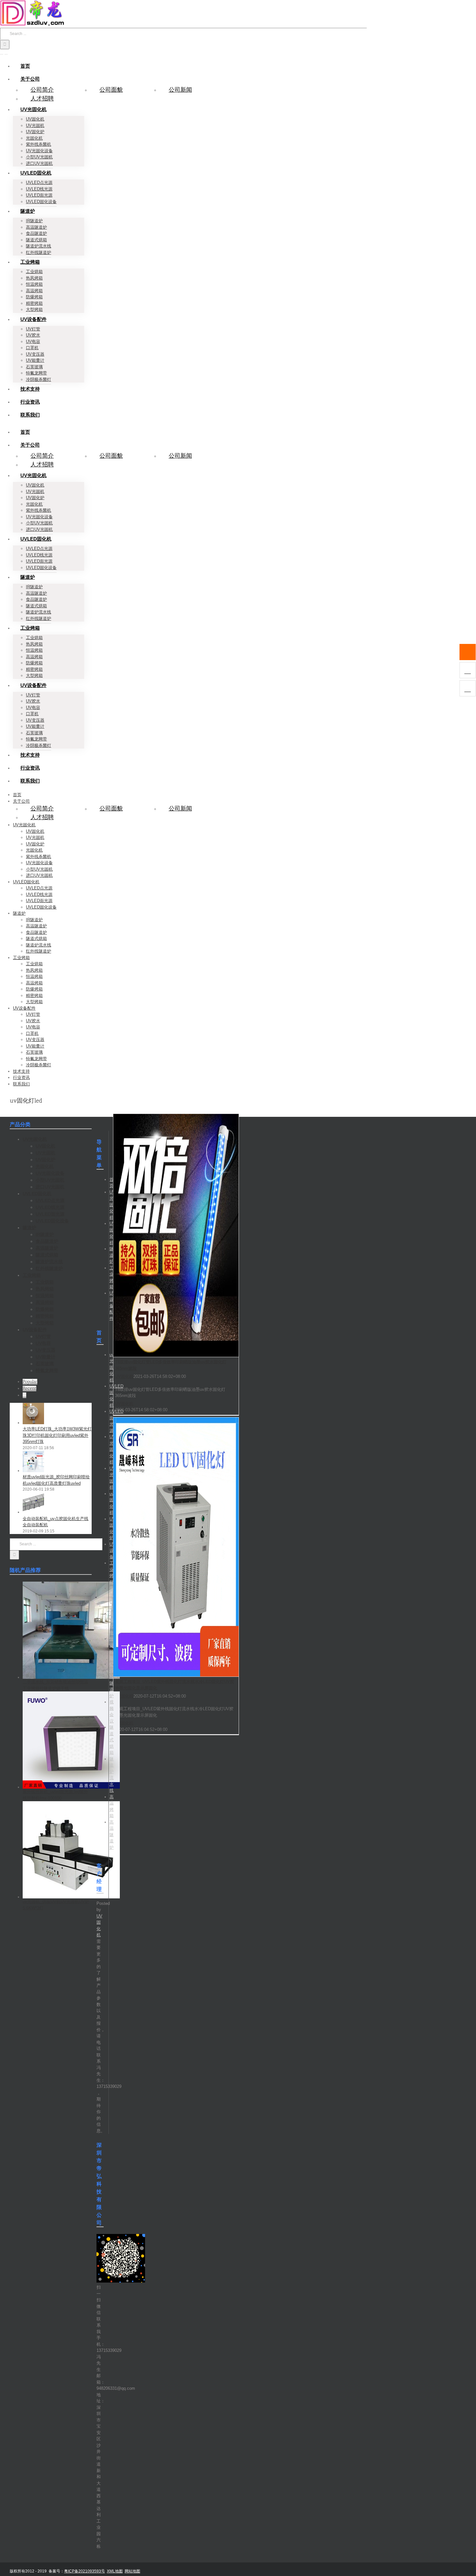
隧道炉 (112, 1255)
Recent (29, 1388)
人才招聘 (42, 98)
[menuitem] (25, 66)
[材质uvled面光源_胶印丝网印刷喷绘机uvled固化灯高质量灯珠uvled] (33, 1471)
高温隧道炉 (112, 1835)
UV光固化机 (112, 1205)
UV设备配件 (112, 1306)
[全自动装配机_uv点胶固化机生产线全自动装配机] (33, 1512)
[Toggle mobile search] (6, 52)
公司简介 (42, 90)
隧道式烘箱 (112, 1740)
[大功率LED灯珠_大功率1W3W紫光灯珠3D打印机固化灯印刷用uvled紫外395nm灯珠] (33, 1423)
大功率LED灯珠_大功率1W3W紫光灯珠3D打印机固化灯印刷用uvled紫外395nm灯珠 (57, 1435)
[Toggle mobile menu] (2, 52)
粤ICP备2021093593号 (85, 2571)
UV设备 (112, 1551)
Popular (30, 1382)
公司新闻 (180, 90)
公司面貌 (111, 90)
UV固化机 (124, 1376)
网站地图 (132, 2571)
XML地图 (115, 2571)
